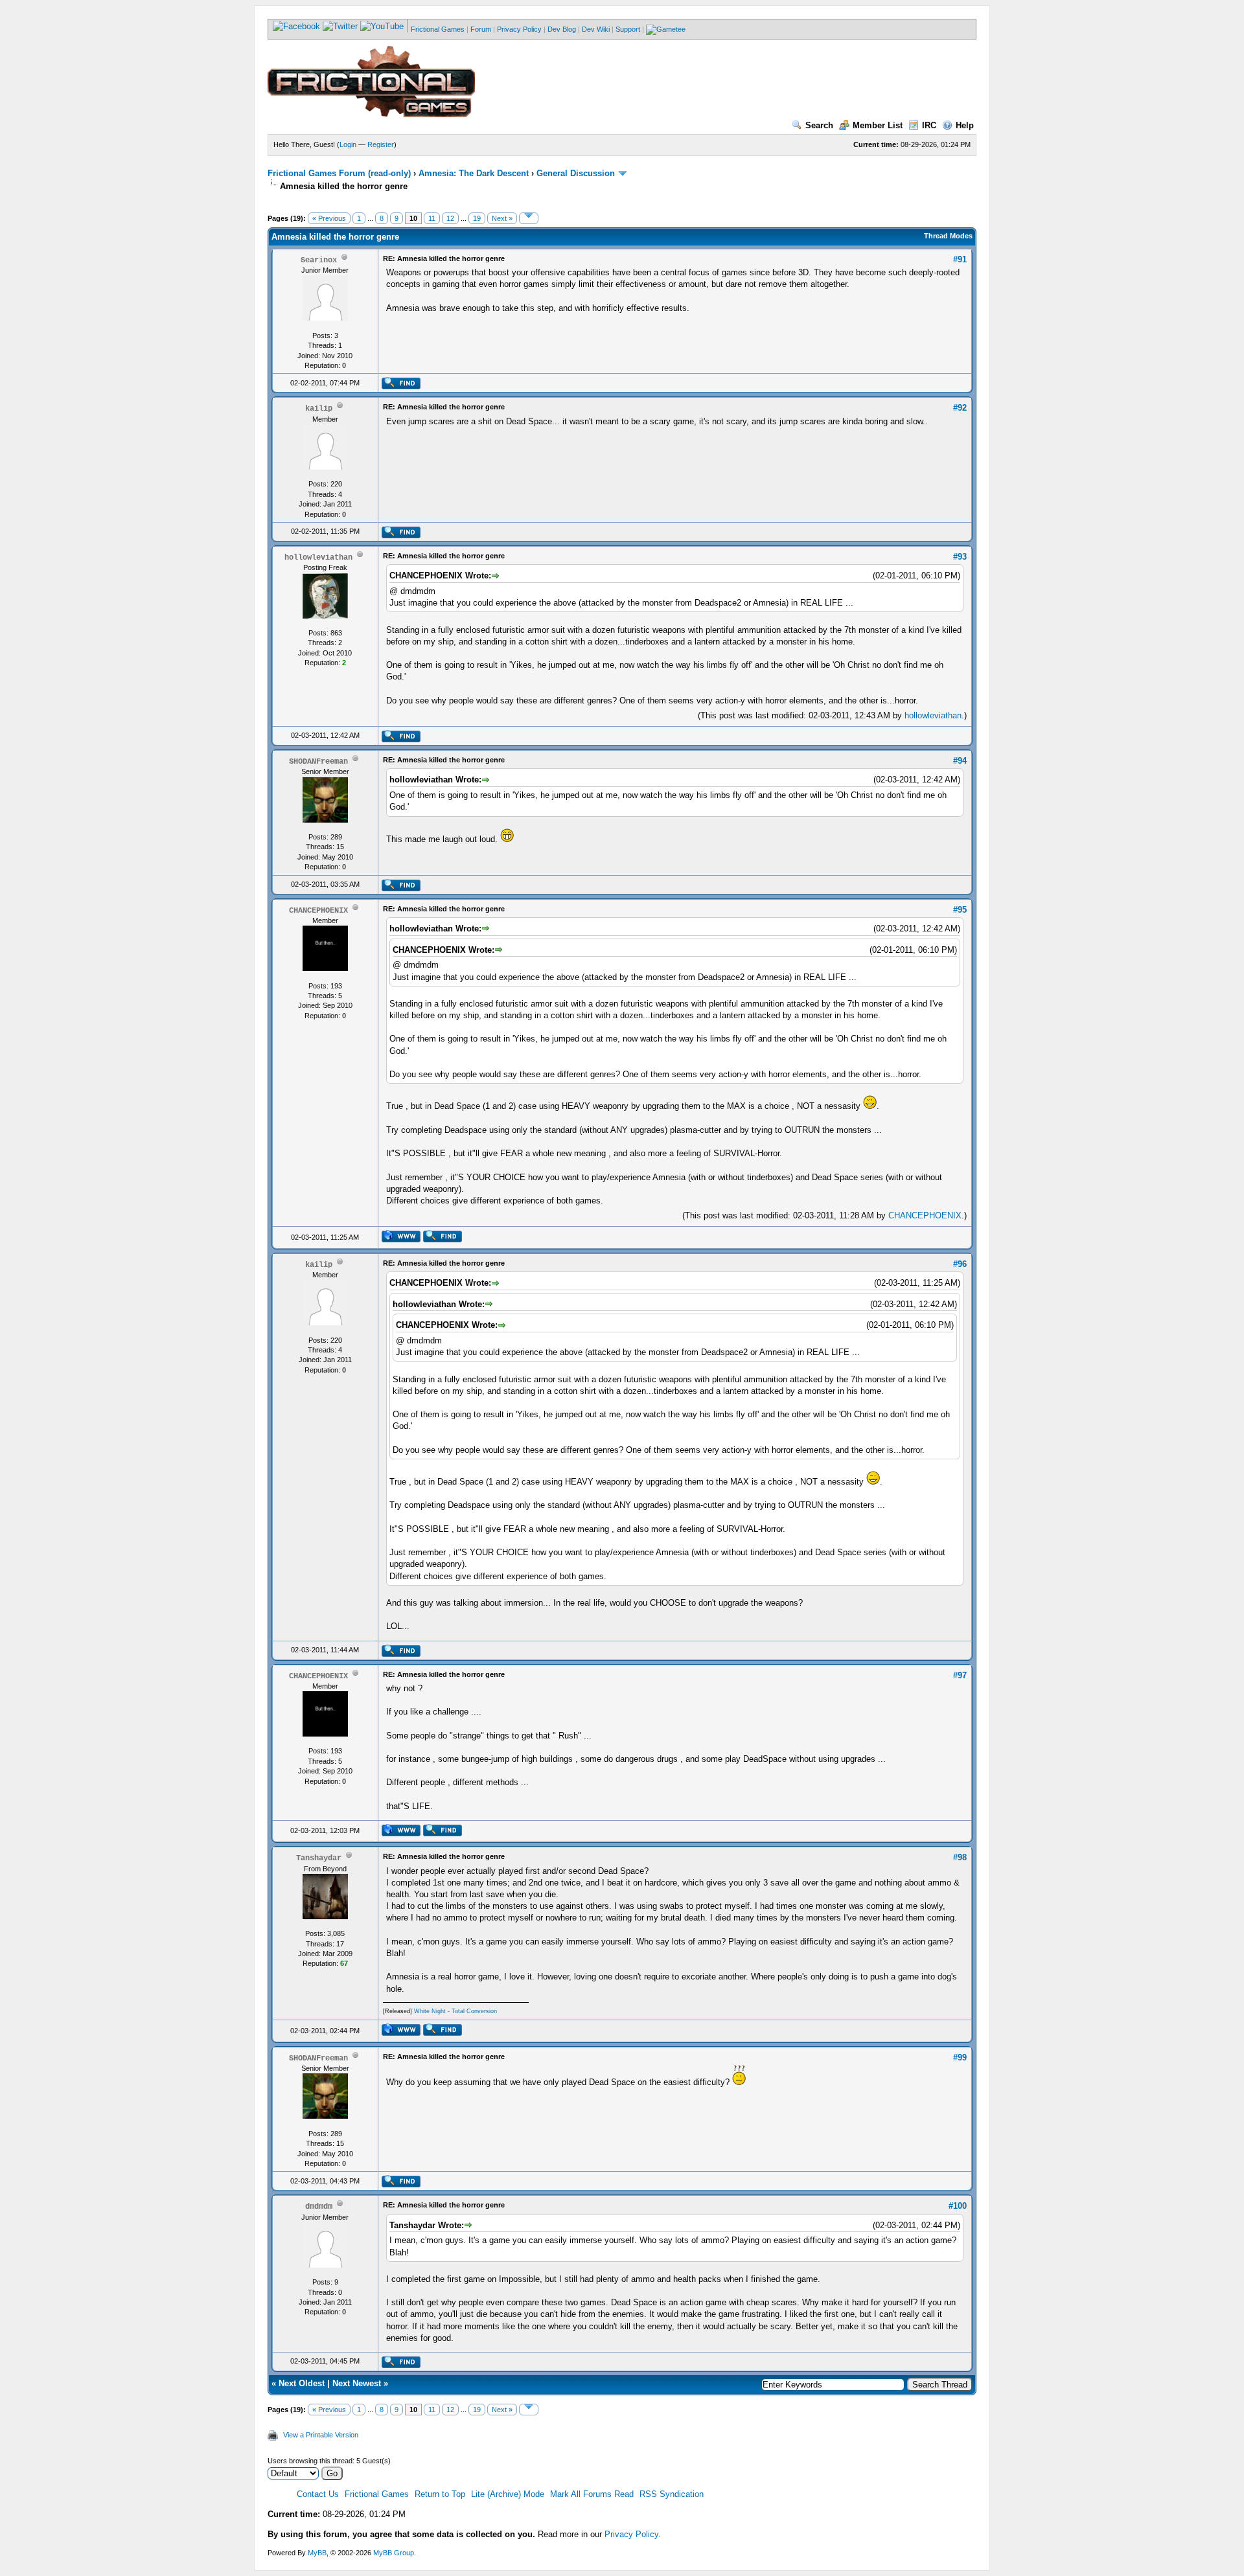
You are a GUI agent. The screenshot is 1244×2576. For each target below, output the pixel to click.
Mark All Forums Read (592, 2494)
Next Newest (357, 2383)
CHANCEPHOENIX (925, 1215)
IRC (929, 125)
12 (450, 218)
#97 (960, 1675)
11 (432, 218)
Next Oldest (302, 2383)
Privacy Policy (519, 29)
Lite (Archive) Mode (508, 2494)
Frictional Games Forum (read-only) (339, 173)
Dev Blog (562, 29)
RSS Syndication (672, 2494)
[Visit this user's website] (401, 1240)
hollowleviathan (933, 715)
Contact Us (318, 2494)
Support (628, 29)
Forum (481, 29)
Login (348, 144)
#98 (960, 1857)
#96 (960, 1264)
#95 (960, 910)
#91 (960, 259)
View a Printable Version (321, 2435)
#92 (960, 408)
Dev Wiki (596, 29)
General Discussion (576, 173)
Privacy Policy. (633, 2534)
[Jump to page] (529, 218)
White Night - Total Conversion (455, 2011)
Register (381, 144)
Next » (502, 218)
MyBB (317, 2553)
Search (819, 125)
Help (965, 125)
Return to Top (440, 2494)
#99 (960, 2057)
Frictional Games (438, 29)
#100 (958, 2206)
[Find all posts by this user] (401, 387)
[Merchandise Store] (666, 29)
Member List (878, 125)
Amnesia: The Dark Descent (474, 173)
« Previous (329, 218)
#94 (960, 761)
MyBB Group (394, 2553)
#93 (960, 557)
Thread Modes (948, 236)
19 (477, 218)
